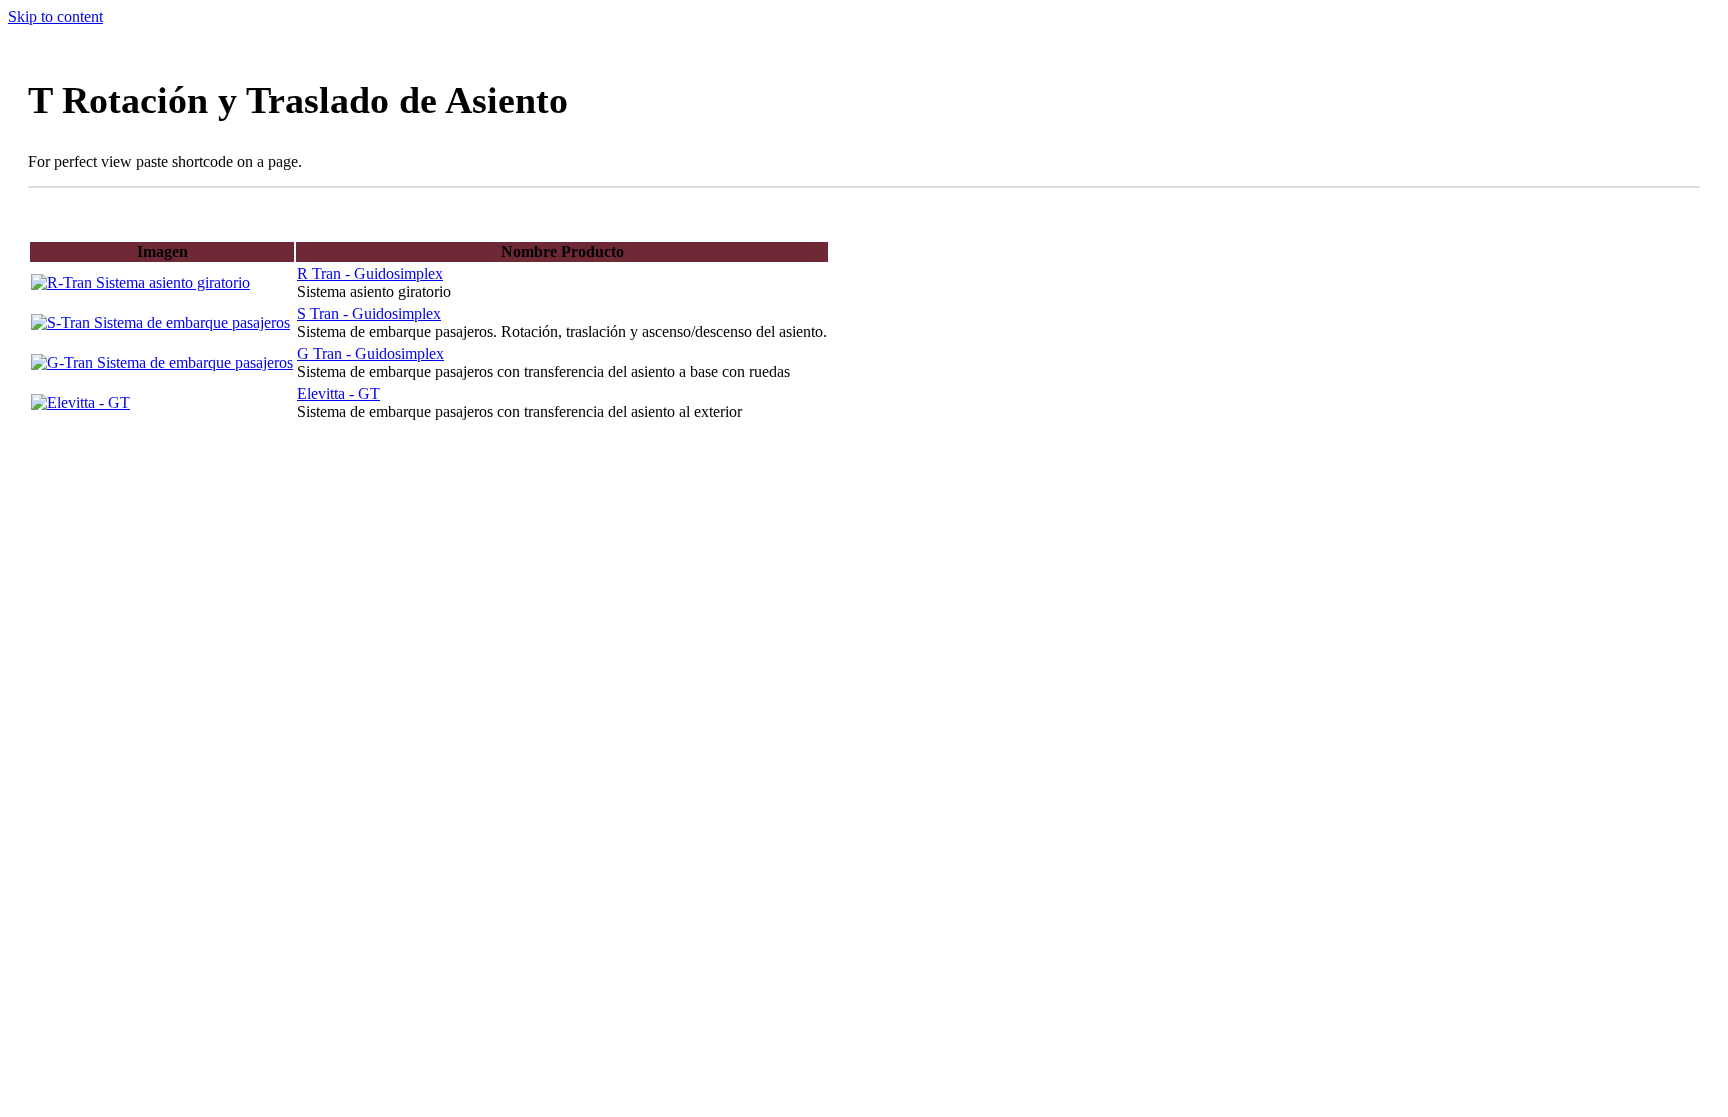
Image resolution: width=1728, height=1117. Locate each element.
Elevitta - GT (338, 393)
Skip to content (55, 16)
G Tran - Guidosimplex (370, 353)
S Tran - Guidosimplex (369, 313)
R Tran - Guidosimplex (370, 273)
